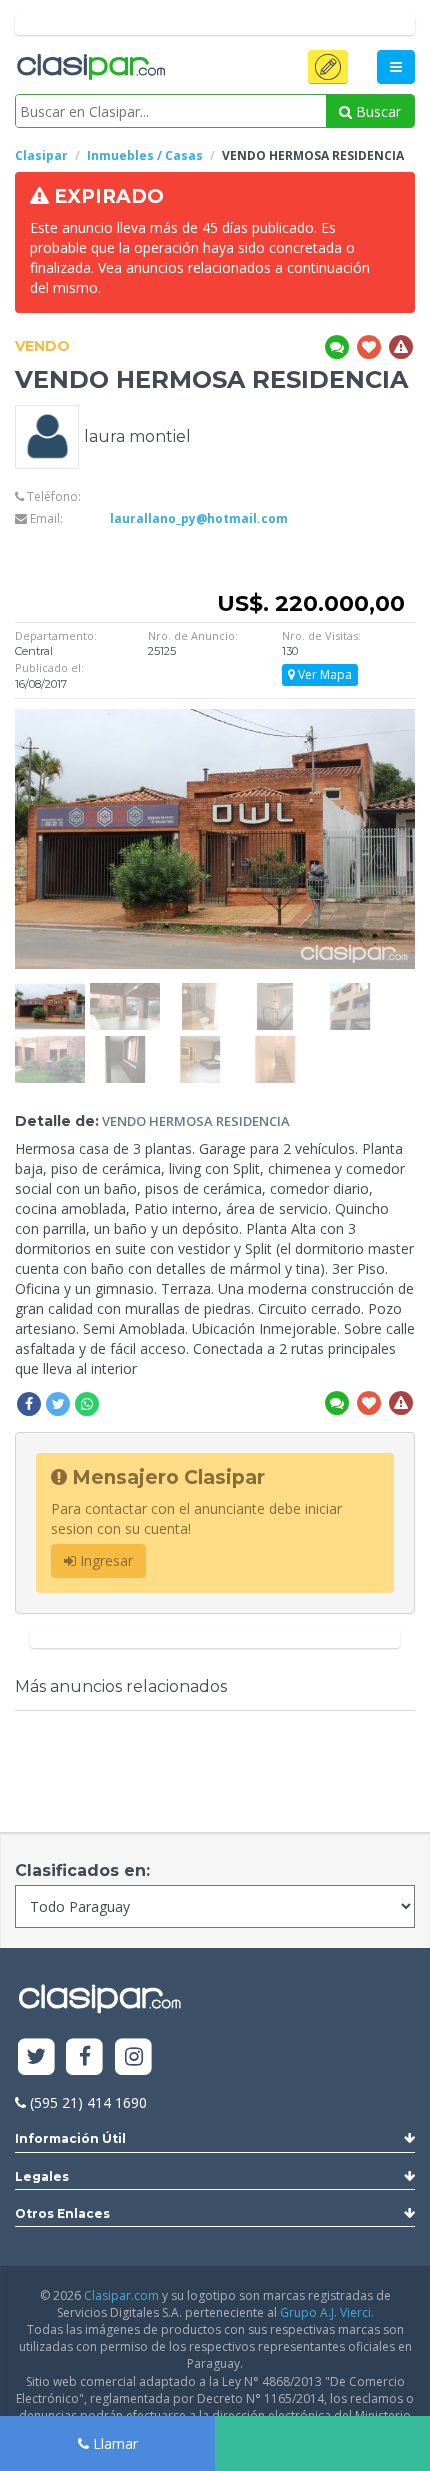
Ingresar (104, 1560)
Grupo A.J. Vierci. (327, 2312)
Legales (42, 2176)
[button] (328, 67)
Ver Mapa (323, 674)
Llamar (113, 2443)
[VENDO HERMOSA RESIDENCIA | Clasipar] (50, 992)
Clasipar (41, 155)
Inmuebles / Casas (145, 155)
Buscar (376, 111)
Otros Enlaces (62, 2213)
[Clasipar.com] (90, 68)
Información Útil (70, 2138)
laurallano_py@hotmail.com (199, 518)
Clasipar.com (121, 2295)
